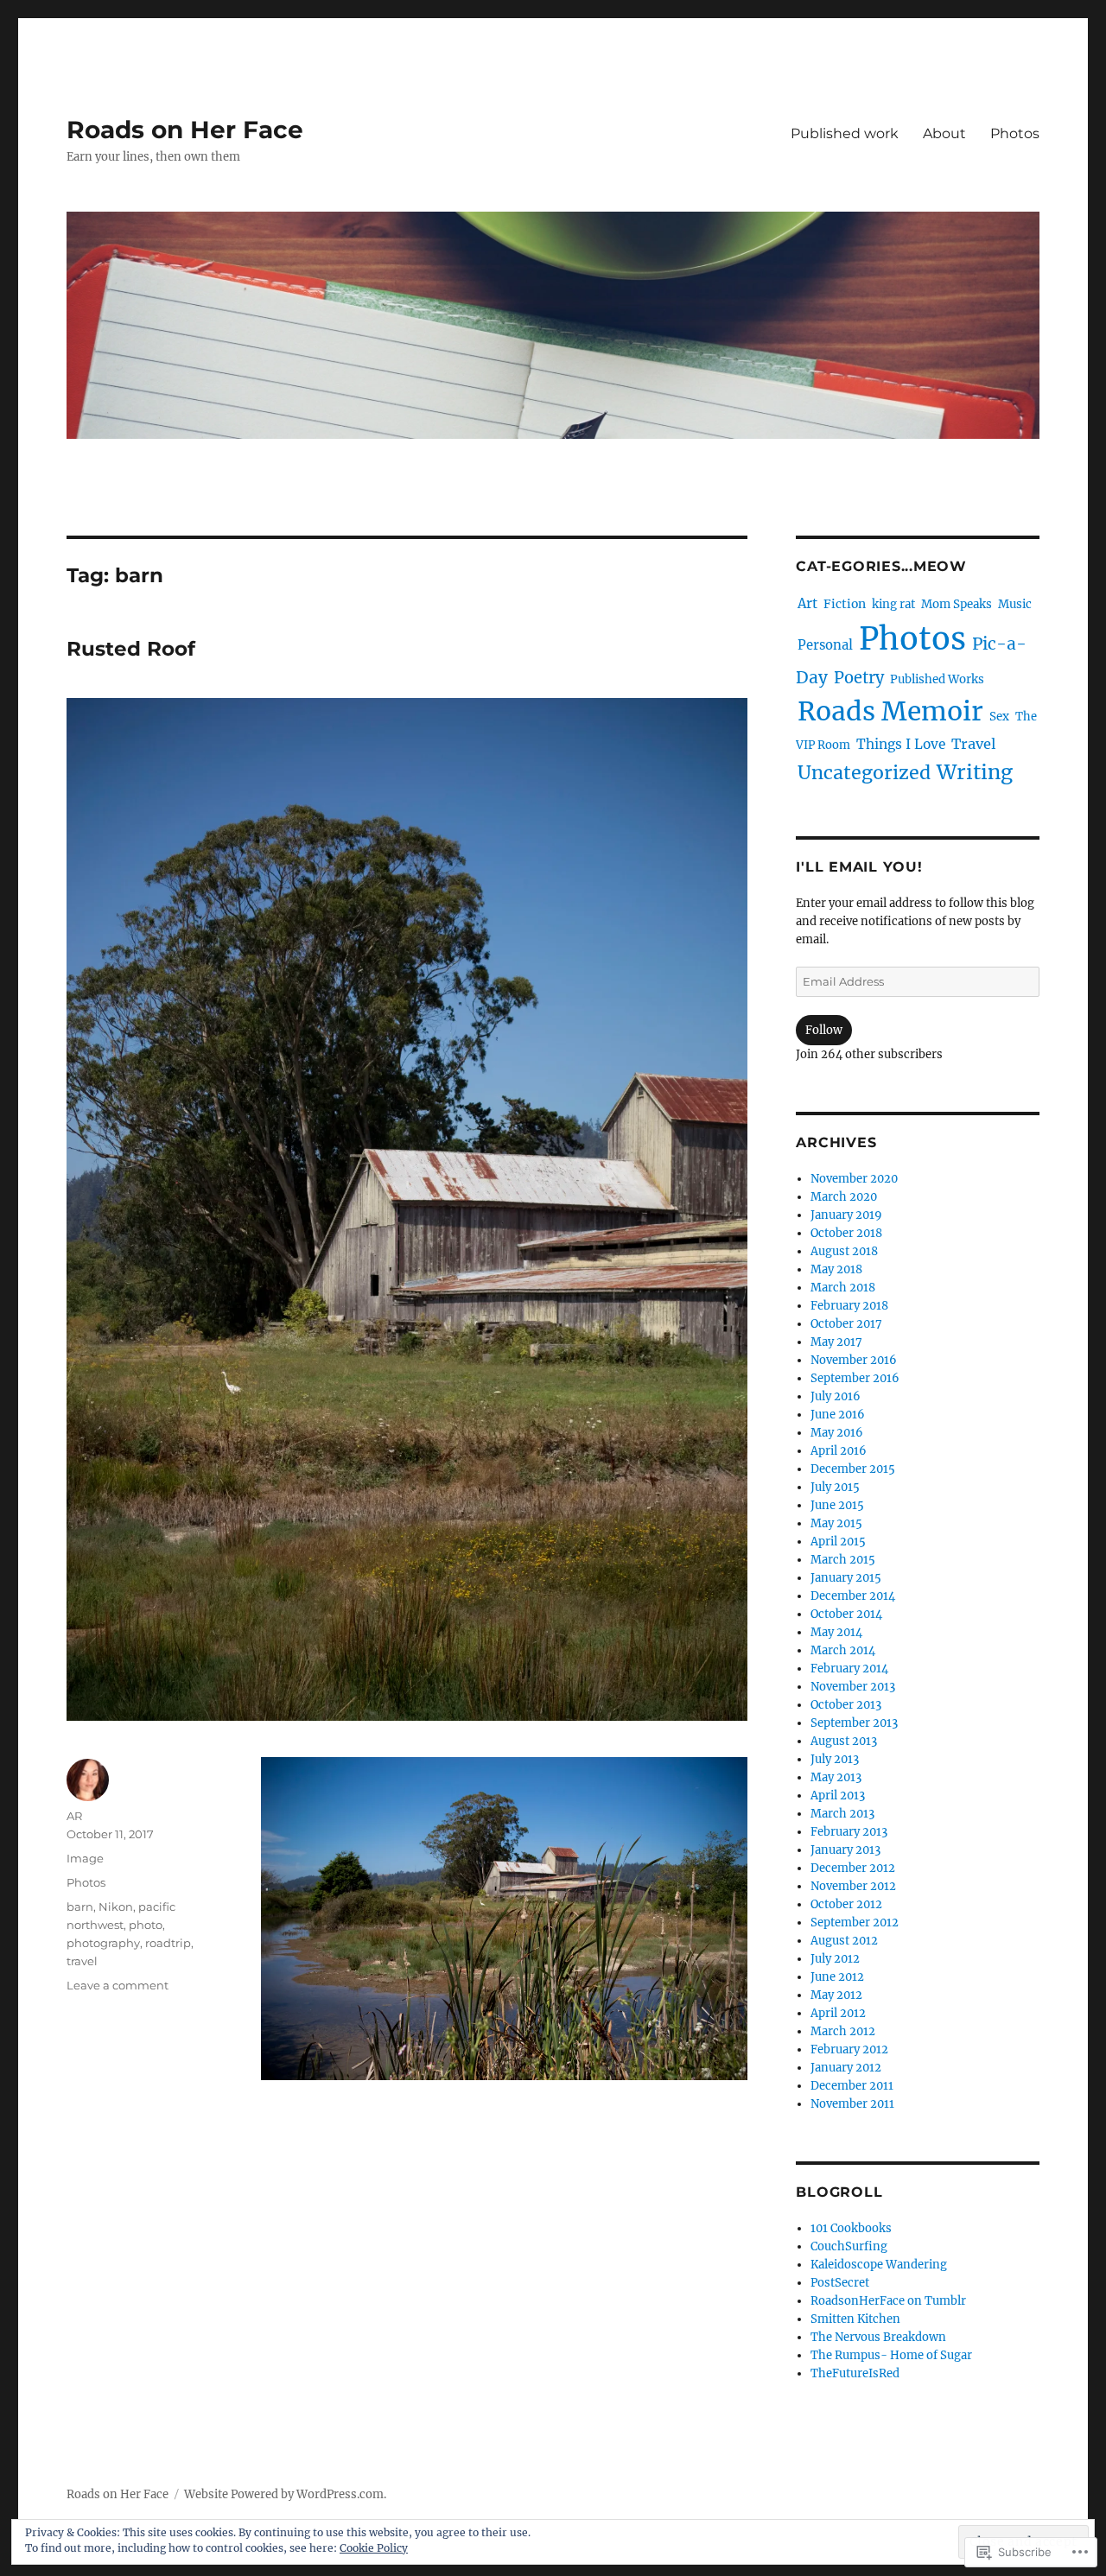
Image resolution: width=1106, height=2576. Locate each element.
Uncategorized (864, 773)
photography (103, 1943)
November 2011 (852, 2104)
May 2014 (836, 1632)
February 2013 (849, 1832)
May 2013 (836, 1777)
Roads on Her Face (185, 130)
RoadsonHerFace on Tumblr (888, 2301)
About (944, 133)
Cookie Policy (374, 2548)
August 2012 (844, 1941)
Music (1015, 604)
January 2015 (846, 1578)
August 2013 (844, 1741)
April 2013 (838, 1796)
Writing (975, 772)
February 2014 (849, 1669)
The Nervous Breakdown (878, 2337)
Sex (999, 717)
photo (146, 1925)
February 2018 (849, 1306)
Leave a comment (118, 1985)
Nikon (116, 1907)
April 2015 (838, 1542)
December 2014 (853, 1596)
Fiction (845, 604)
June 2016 (838, 1415)
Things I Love (901, 744)
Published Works (937, 679)
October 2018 (846, 1233)
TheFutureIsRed (855, 2373)
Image (85, 1858)
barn (80, 1907)
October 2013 (846, 1705)
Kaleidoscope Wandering (879, 2265)
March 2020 (844, 1197)
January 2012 (846, 2068)
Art (807, 603)
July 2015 (835, 1487)
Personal (825, 645)
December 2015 (853, 1469)
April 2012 (838, 2013)
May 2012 (836, 1995)
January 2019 (846, 1215)
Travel (973, 744)
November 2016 (854, 1360)
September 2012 (855, 1922)
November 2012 (853, 1886)
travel (82, 1961)
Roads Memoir (890, 711)
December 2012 (853, 1868)
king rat (893, 604)
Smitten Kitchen (855, 2319)
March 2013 (842, 1814)
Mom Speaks (957, 604)
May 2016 (837, 1433)
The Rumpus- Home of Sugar (891, 2355)
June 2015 (837, 1505)
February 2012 (849, 2049)
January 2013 (845, 1850)
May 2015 (836, 1523)
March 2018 (843, 1288)
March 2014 (843, 1650)
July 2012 (835, 1959)
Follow (824, 1030)
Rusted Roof (131, 649)
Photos (1015, 133)
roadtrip (168, 1943)
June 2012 (837, 1977)
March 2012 (843, 2031)
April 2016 (839, 1451)
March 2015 (843, 1560)
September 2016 (855, 1378)
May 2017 (836, 1342)
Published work (845, 133)
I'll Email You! (859, 867)
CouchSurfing (849, 2246)
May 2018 (836, 1269)
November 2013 (853, 1687)
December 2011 (852, 2086)
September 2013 (854, 1723)
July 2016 (836, 1396)
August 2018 (844, 1251)
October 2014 (846, 1614)
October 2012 (846, 1904)
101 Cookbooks (851, 2228)
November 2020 (854, 1179)
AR (74, 1816)
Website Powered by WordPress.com (284, 2494)
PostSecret (840, 2283)
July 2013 (835, 1759)
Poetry (859, 678)
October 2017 (846, 1324)
